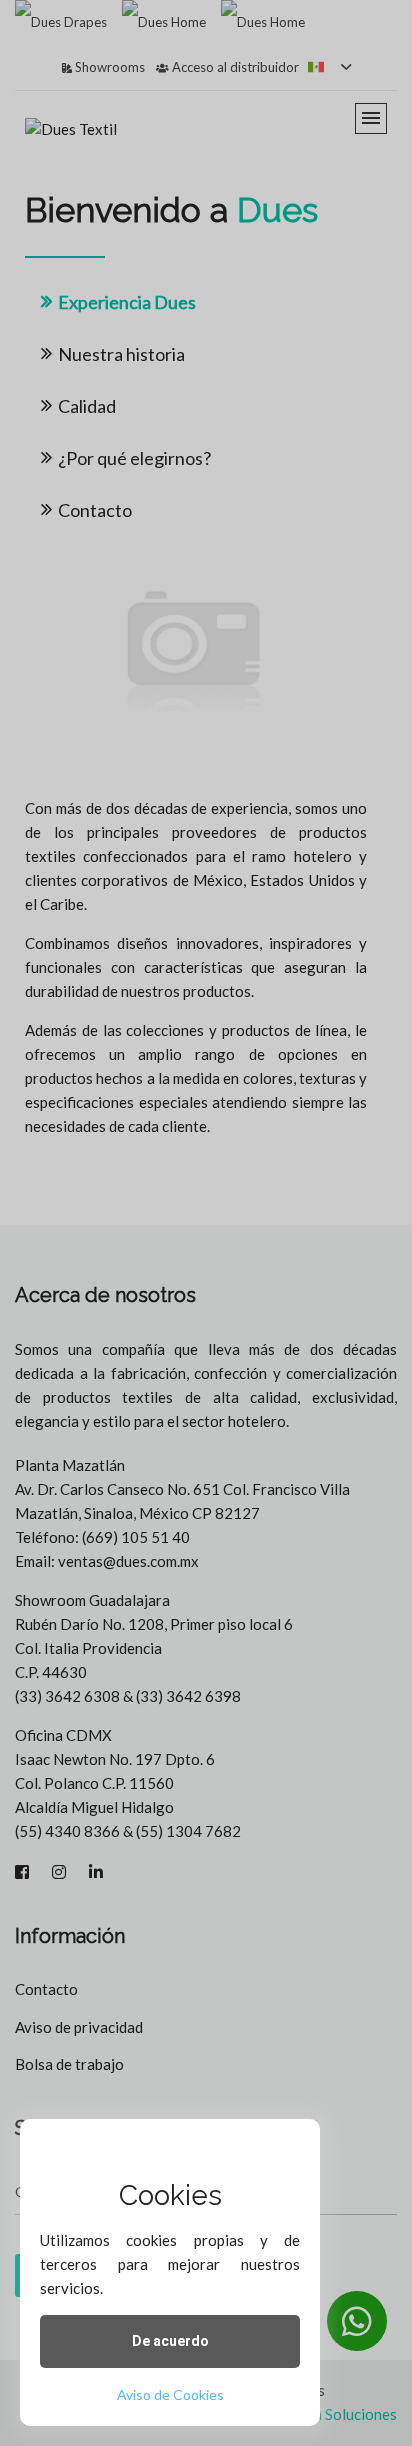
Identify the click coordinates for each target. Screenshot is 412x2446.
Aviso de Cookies (170, 2394)
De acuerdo (170, 2341)
